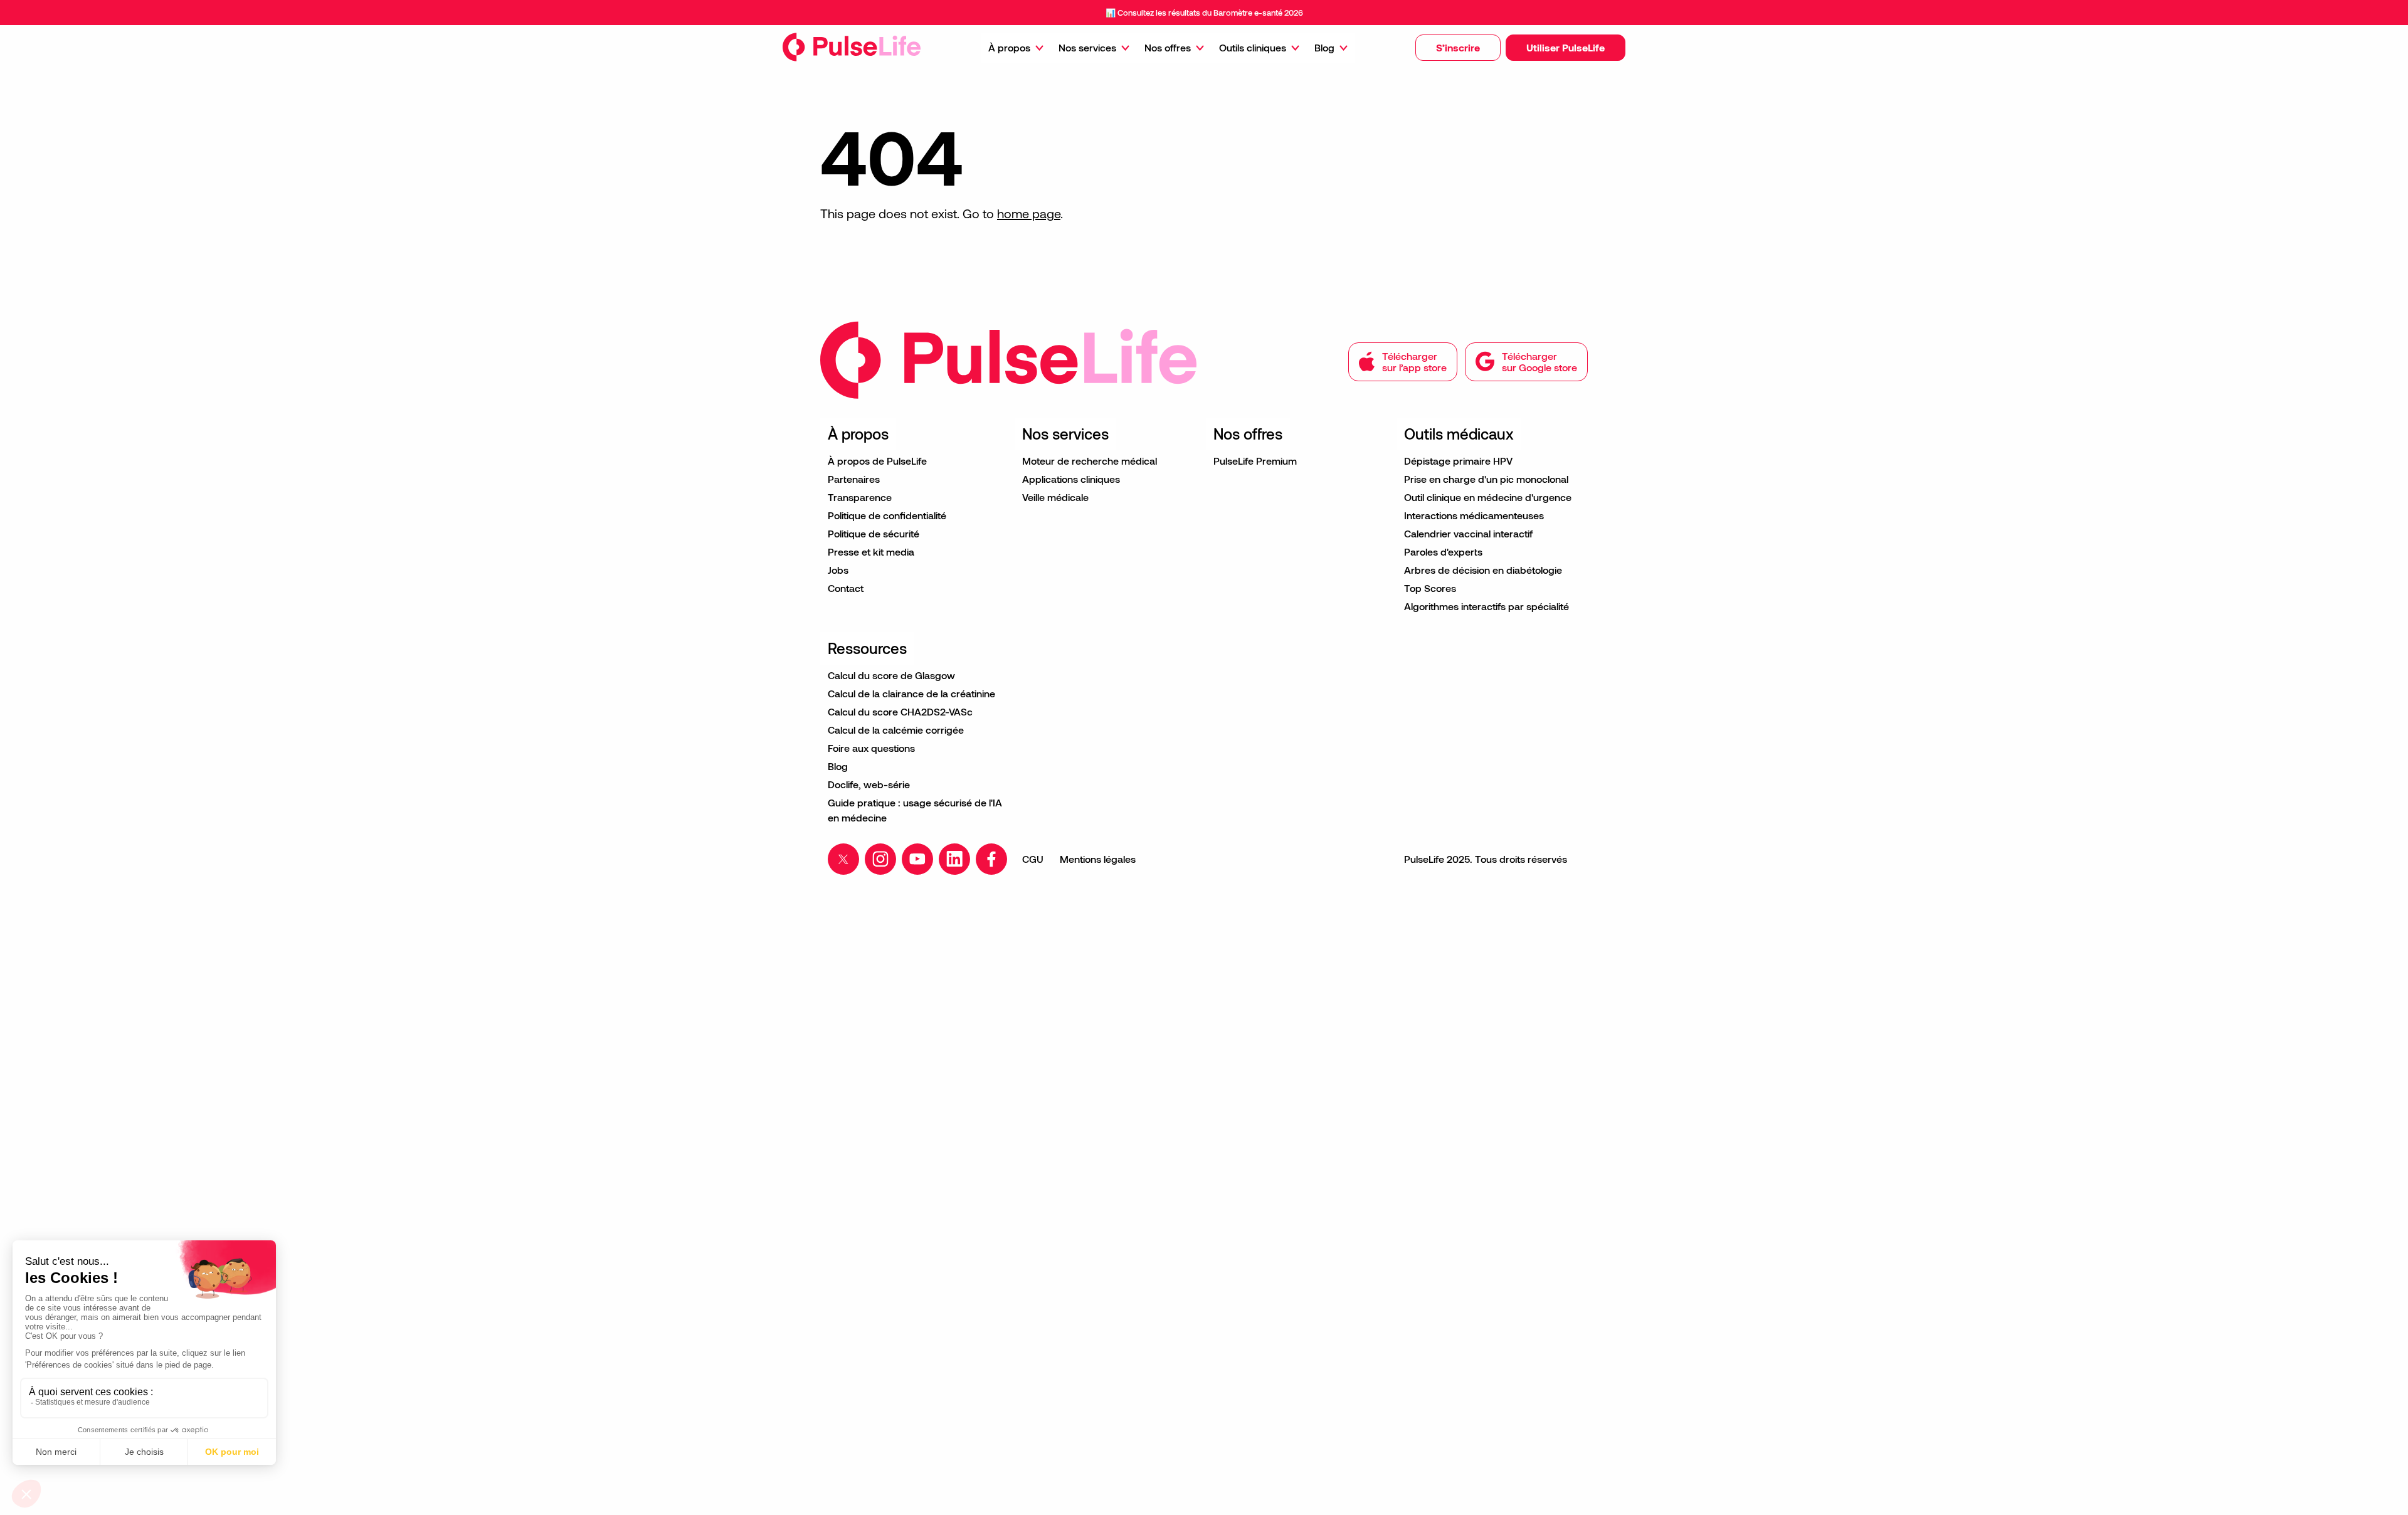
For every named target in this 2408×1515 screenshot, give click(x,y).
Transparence (860, 497)
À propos (1009, 47)
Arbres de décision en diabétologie (1483, 570)
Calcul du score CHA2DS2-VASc (900, 711)
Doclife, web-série (869, 784)
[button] (1458, 48)
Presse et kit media (871, 552)
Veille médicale (1055, 497)
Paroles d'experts (1443, 552)
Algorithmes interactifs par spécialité (1487, 606)
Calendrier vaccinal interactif (1468, 533)
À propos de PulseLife (877, 461)
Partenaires (854, 479)
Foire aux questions (871, 748)
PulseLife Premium (1255, 461)
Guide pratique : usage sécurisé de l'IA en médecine (915, 810)
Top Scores (1430, 588)
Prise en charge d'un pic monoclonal (1486, 479)
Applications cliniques (1071, 479)
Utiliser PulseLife (1566, 47)
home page (1029, 213)
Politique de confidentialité (887, 515)
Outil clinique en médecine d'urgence (1488, 497)
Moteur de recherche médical (1090, 461)
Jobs (838, 570)
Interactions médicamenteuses (1474, 515)
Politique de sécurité (874, 533)
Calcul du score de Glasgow (891, 675)
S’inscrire (1458, 47)
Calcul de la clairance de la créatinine (911, 693)
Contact (846, 588)
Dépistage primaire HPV (1458, 461)
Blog (1324, 47)
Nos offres (1168, 47)
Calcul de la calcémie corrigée (896, 730)
